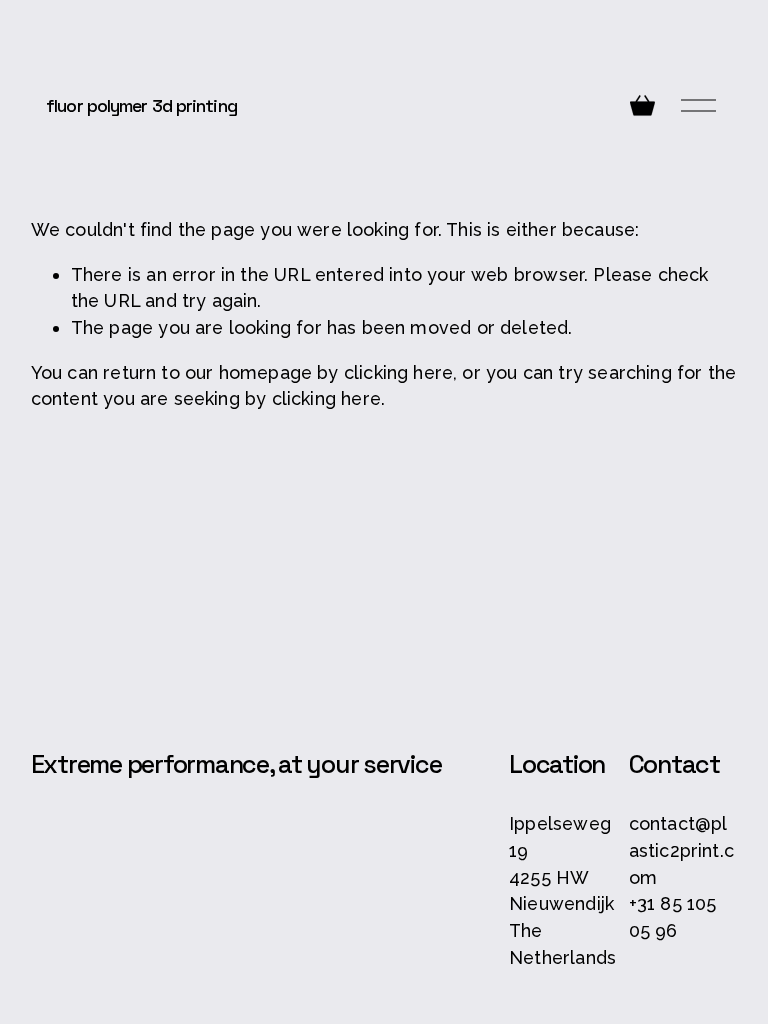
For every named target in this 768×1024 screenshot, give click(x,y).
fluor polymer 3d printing (141, 105)
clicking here (398, 372)
